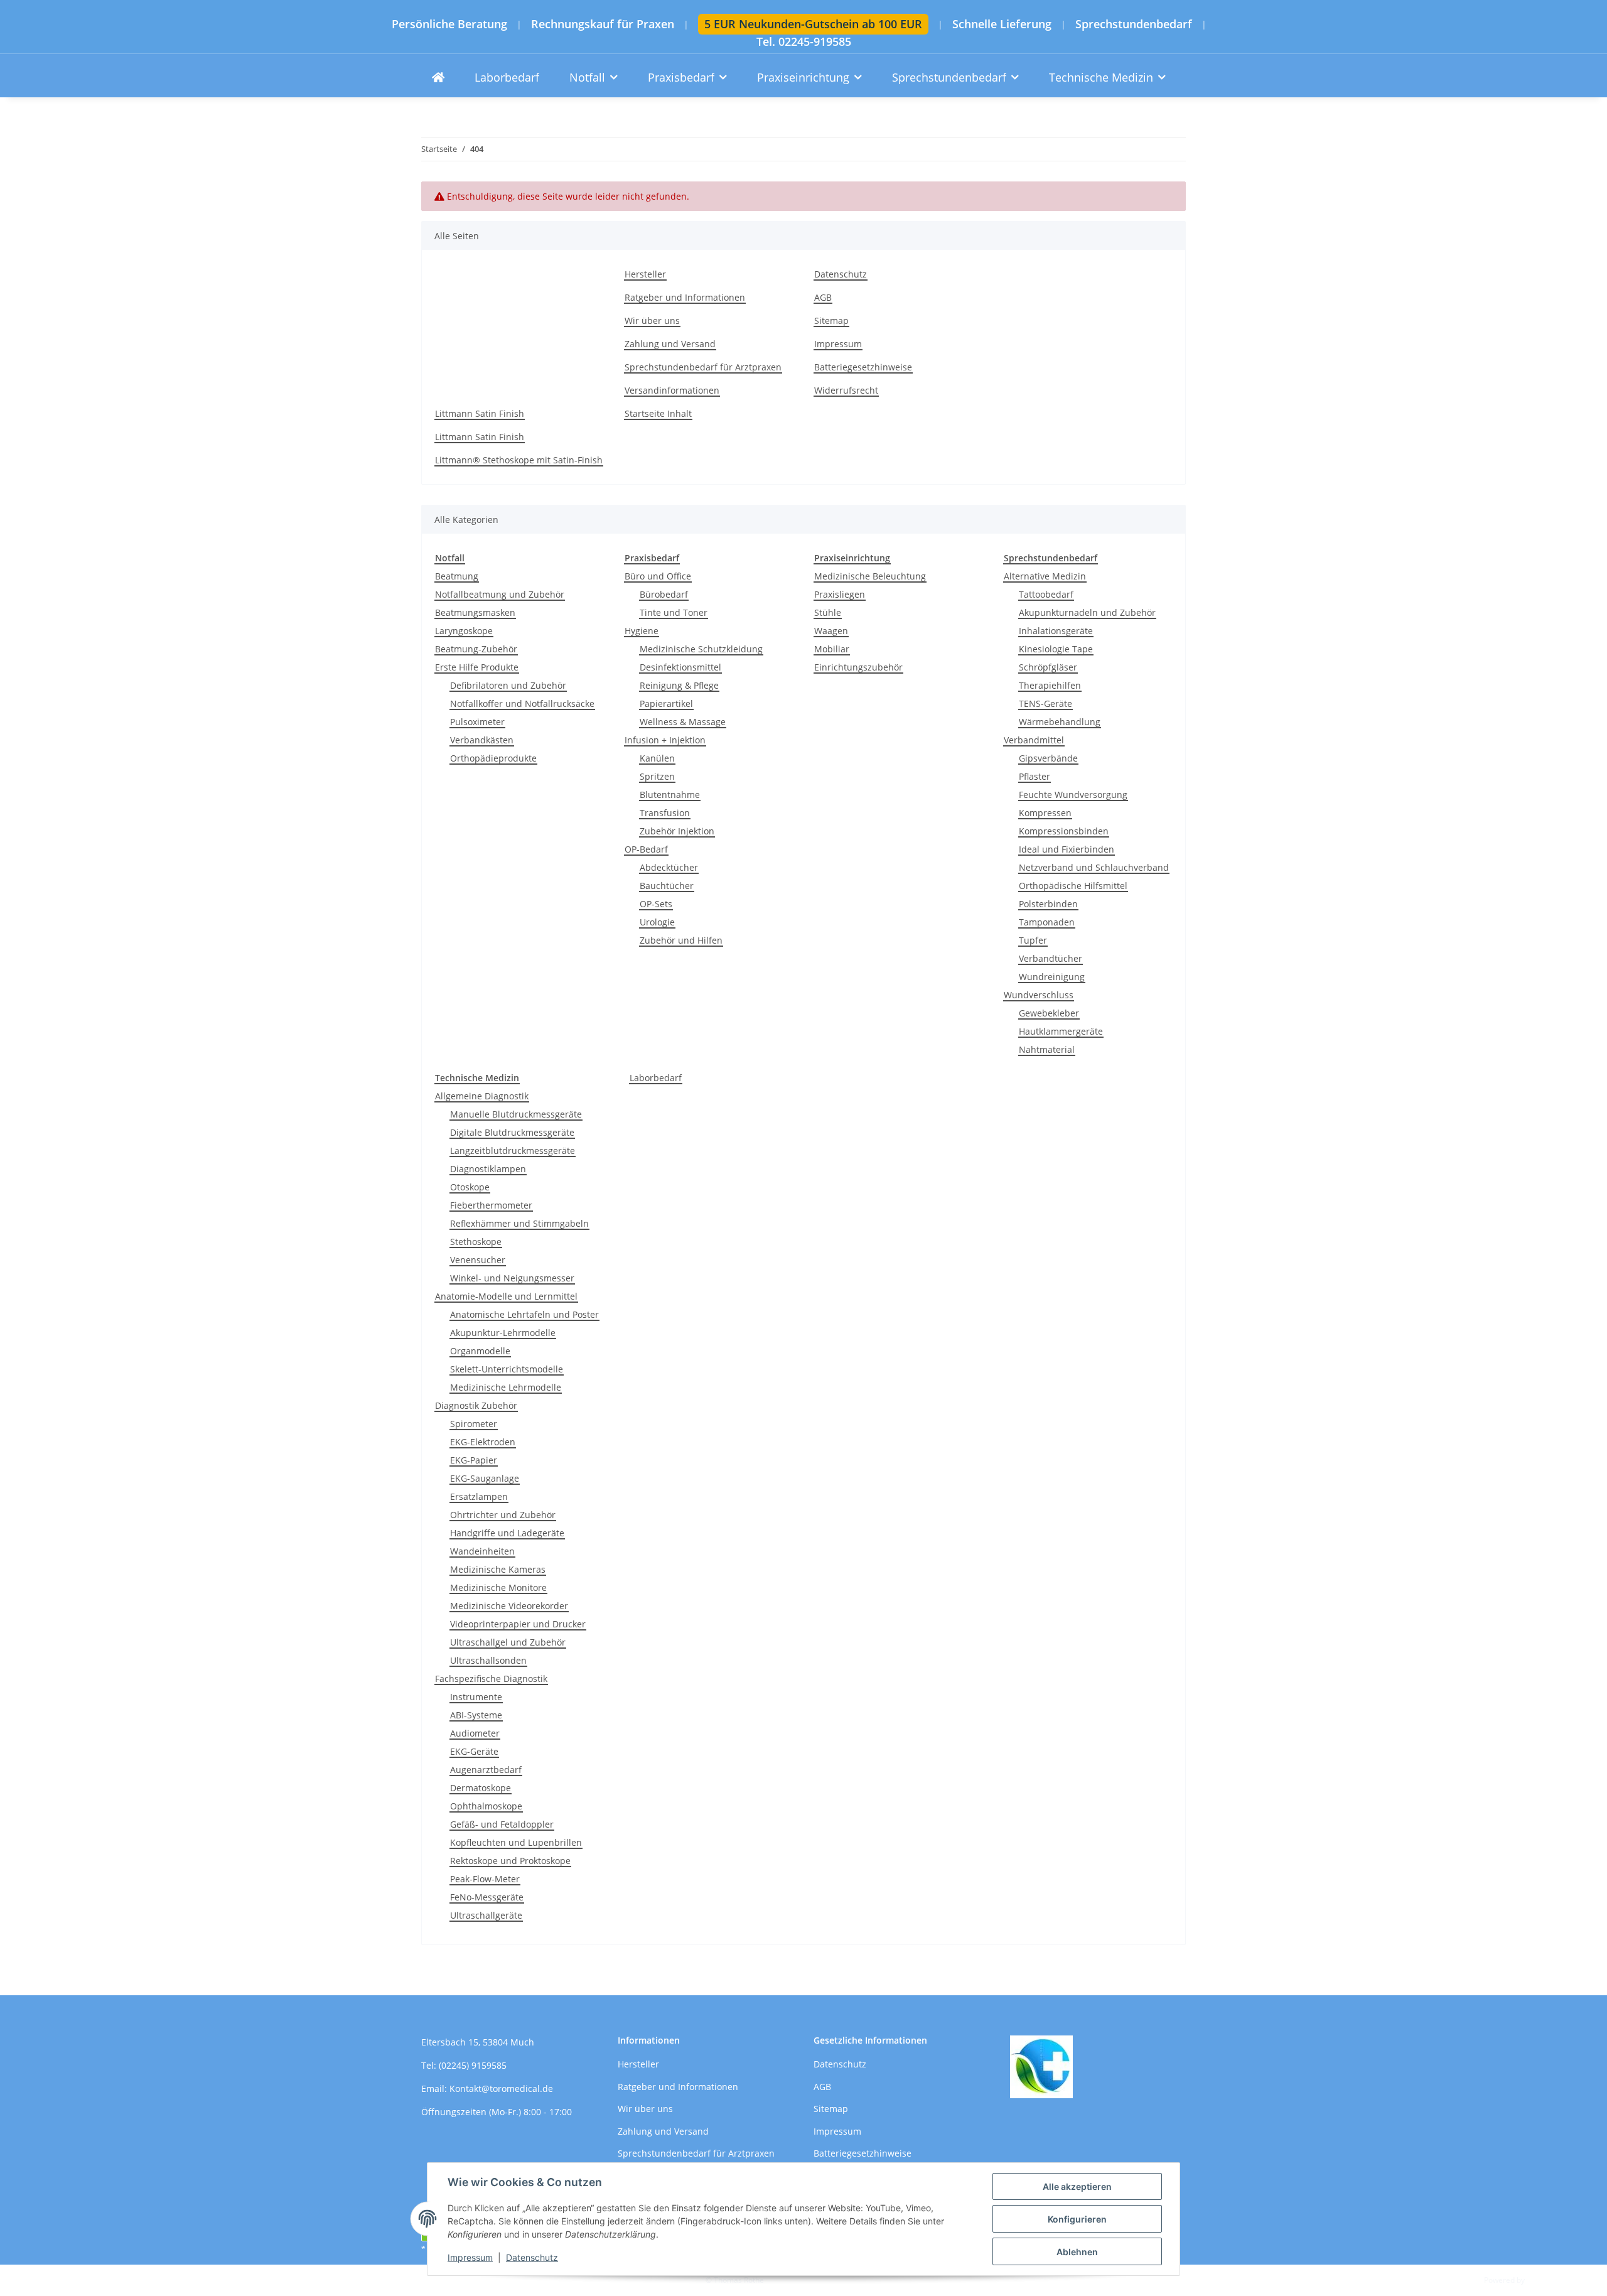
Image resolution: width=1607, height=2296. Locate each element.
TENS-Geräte (1045, 703)
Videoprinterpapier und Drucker (518, 1624)
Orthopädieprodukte (493, 758)
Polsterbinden (1048, 904)
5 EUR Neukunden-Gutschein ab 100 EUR (813, 24)
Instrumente (476, 1697)
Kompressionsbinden (1064, 831)
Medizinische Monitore (498, 1587)
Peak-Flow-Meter (485, 1879)
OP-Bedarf (646, 849)
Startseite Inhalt (658, 413)
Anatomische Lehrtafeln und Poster (524, 1314)
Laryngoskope (464, 631)
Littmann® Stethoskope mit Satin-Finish (519, 460)
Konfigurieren (1077, 2219)
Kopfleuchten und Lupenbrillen (516, 1842)
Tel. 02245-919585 (804, 42)
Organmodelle (480, 1351)
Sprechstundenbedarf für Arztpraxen (703, 367)
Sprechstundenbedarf (1134, 24)
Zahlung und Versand (670, 344)
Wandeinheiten (482, 1551)
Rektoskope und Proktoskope (510, 1861)
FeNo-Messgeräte (487, 1897)
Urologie (657, 922)
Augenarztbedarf (486, 1770)
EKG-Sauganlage (485, 1478)
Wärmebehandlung (1060, 722)
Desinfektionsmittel (680, 667)
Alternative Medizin (1045, 576)
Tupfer (1033, 940)
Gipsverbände (1048, 758)
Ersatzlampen (479, 1496)
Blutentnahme (670, 795)
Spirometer (474, 1424)
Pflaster (1035, 776)
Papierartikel (666, 703)
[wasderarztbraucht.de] (438, 78)
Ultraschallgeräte (486, 1915)
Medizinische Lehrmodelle (506, 1387)
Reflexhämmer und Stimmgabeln (519, 1223)
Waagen (831, 631)
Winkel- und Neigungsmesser (512, 1278)
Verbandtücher (1051, 958)
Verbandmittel (1034, 740)
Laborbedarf (656, 1078)
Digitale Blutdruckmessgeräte (512, 1132)
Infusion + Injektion (665, 740)
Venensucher (478, 1260)
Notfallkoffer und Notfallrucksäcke (522, 703)
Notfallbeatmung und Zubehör (500, 594)
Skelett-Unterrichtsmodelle (507, 1369)
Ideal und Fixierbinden (1067, 849)
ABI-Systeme (476, 1715)
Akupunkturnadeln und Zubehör (1087, 612)
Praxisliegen (840, 594)
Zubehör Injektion (677, 831)
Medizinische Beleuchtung (870, 576)
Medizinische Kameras (498, 1569)
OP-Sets (656, 904)
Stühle (828, 612)
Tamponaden (1047, 922)
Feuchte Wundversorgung (1073, 795)
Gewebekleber (1049, 1013)
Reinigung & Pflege (679, 685)
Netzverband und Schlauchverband (1094, 867)
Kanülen (657, 758)
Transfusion (665, 813)
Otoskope (470, 1187)
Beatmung (457, 576)
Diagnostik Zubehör (476, 1405)
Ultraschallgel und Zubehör (508, 1642)
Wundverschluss (1039, 995)
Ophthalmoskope (486, 1806)
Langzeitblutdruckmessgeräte (513, 1151)
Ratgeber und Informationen (685, 297)
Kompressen (1045, 813)
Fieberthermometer (491, 1205)
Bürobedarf (664, 594)
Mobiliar (832, 649)
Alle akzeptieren (1077, 2186)
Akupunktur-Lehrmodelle (503, 1333)
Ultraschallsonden (488, 1660)
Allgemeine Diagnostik (482, 1096)
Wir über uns (652, 321)
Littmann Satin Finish (480, 413)
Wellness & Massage (683, 722)
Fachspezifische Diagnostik (491, 1679)
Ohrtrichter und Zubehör (503, 1515)
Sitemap (831, 321)
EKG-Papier (474, 1460)
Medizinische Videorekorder (509, 1606)
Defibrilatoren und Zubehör (508, 685)
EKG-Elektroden (483, 1442)
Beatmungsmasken (475, 612)
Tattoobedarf (1046, 594)
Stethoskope (476, 1242)
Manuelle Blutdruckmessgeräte (516, 1114)
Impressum (470, 2257)
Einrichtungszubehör (858, 667)
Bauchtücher (667, 886)
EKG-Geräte (474, 1751)
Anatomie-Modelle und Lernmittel (506, 1296)
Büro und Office (658, 576)
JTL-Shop (1542, 2280)
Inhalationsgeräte (1056, 631)
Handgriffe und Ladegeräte (507, 1533)
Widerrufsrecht (846, 390)
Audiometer (475, 1733)
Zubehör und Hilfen (681, 940)
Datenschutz (532, 2257)
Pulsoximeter (477, 722)
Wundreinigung (1052, 977)
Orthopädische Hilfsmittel (1073, 886)
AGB (823, 297)
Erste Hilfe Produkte (477, 667)
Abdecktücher (669, 867)
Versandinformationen (672, 390)
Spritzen (657, 776)
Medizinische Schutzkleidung (701, 649)
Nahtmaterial (1047, 1049)
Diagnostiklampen (488, 1169)
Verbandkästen (482, 740)
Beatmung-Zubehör (476, 649)
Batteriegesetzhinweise (863, 367)
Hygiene (642, 631)
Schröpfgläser (1048, 667)
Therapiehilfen (1050, 685)
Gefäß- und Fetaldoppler (502, 1824)
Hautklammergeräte (1061, 1031)
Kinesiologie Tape (1056, 649)
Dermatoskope (481, 1788)
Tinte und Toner (674, 612)
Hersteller (645, 274)
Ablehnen (1077, 2252)
